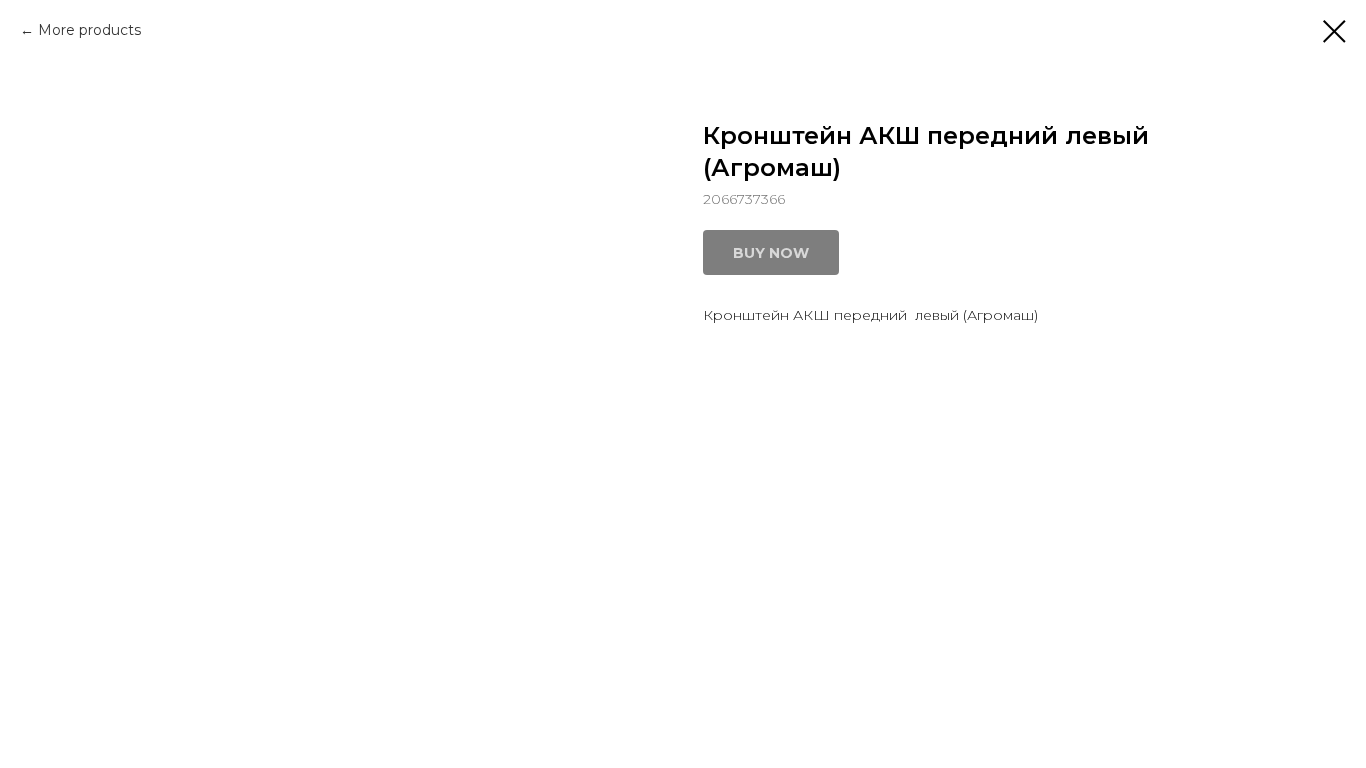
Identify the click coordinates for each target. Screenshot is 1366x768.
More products (89, 30)
